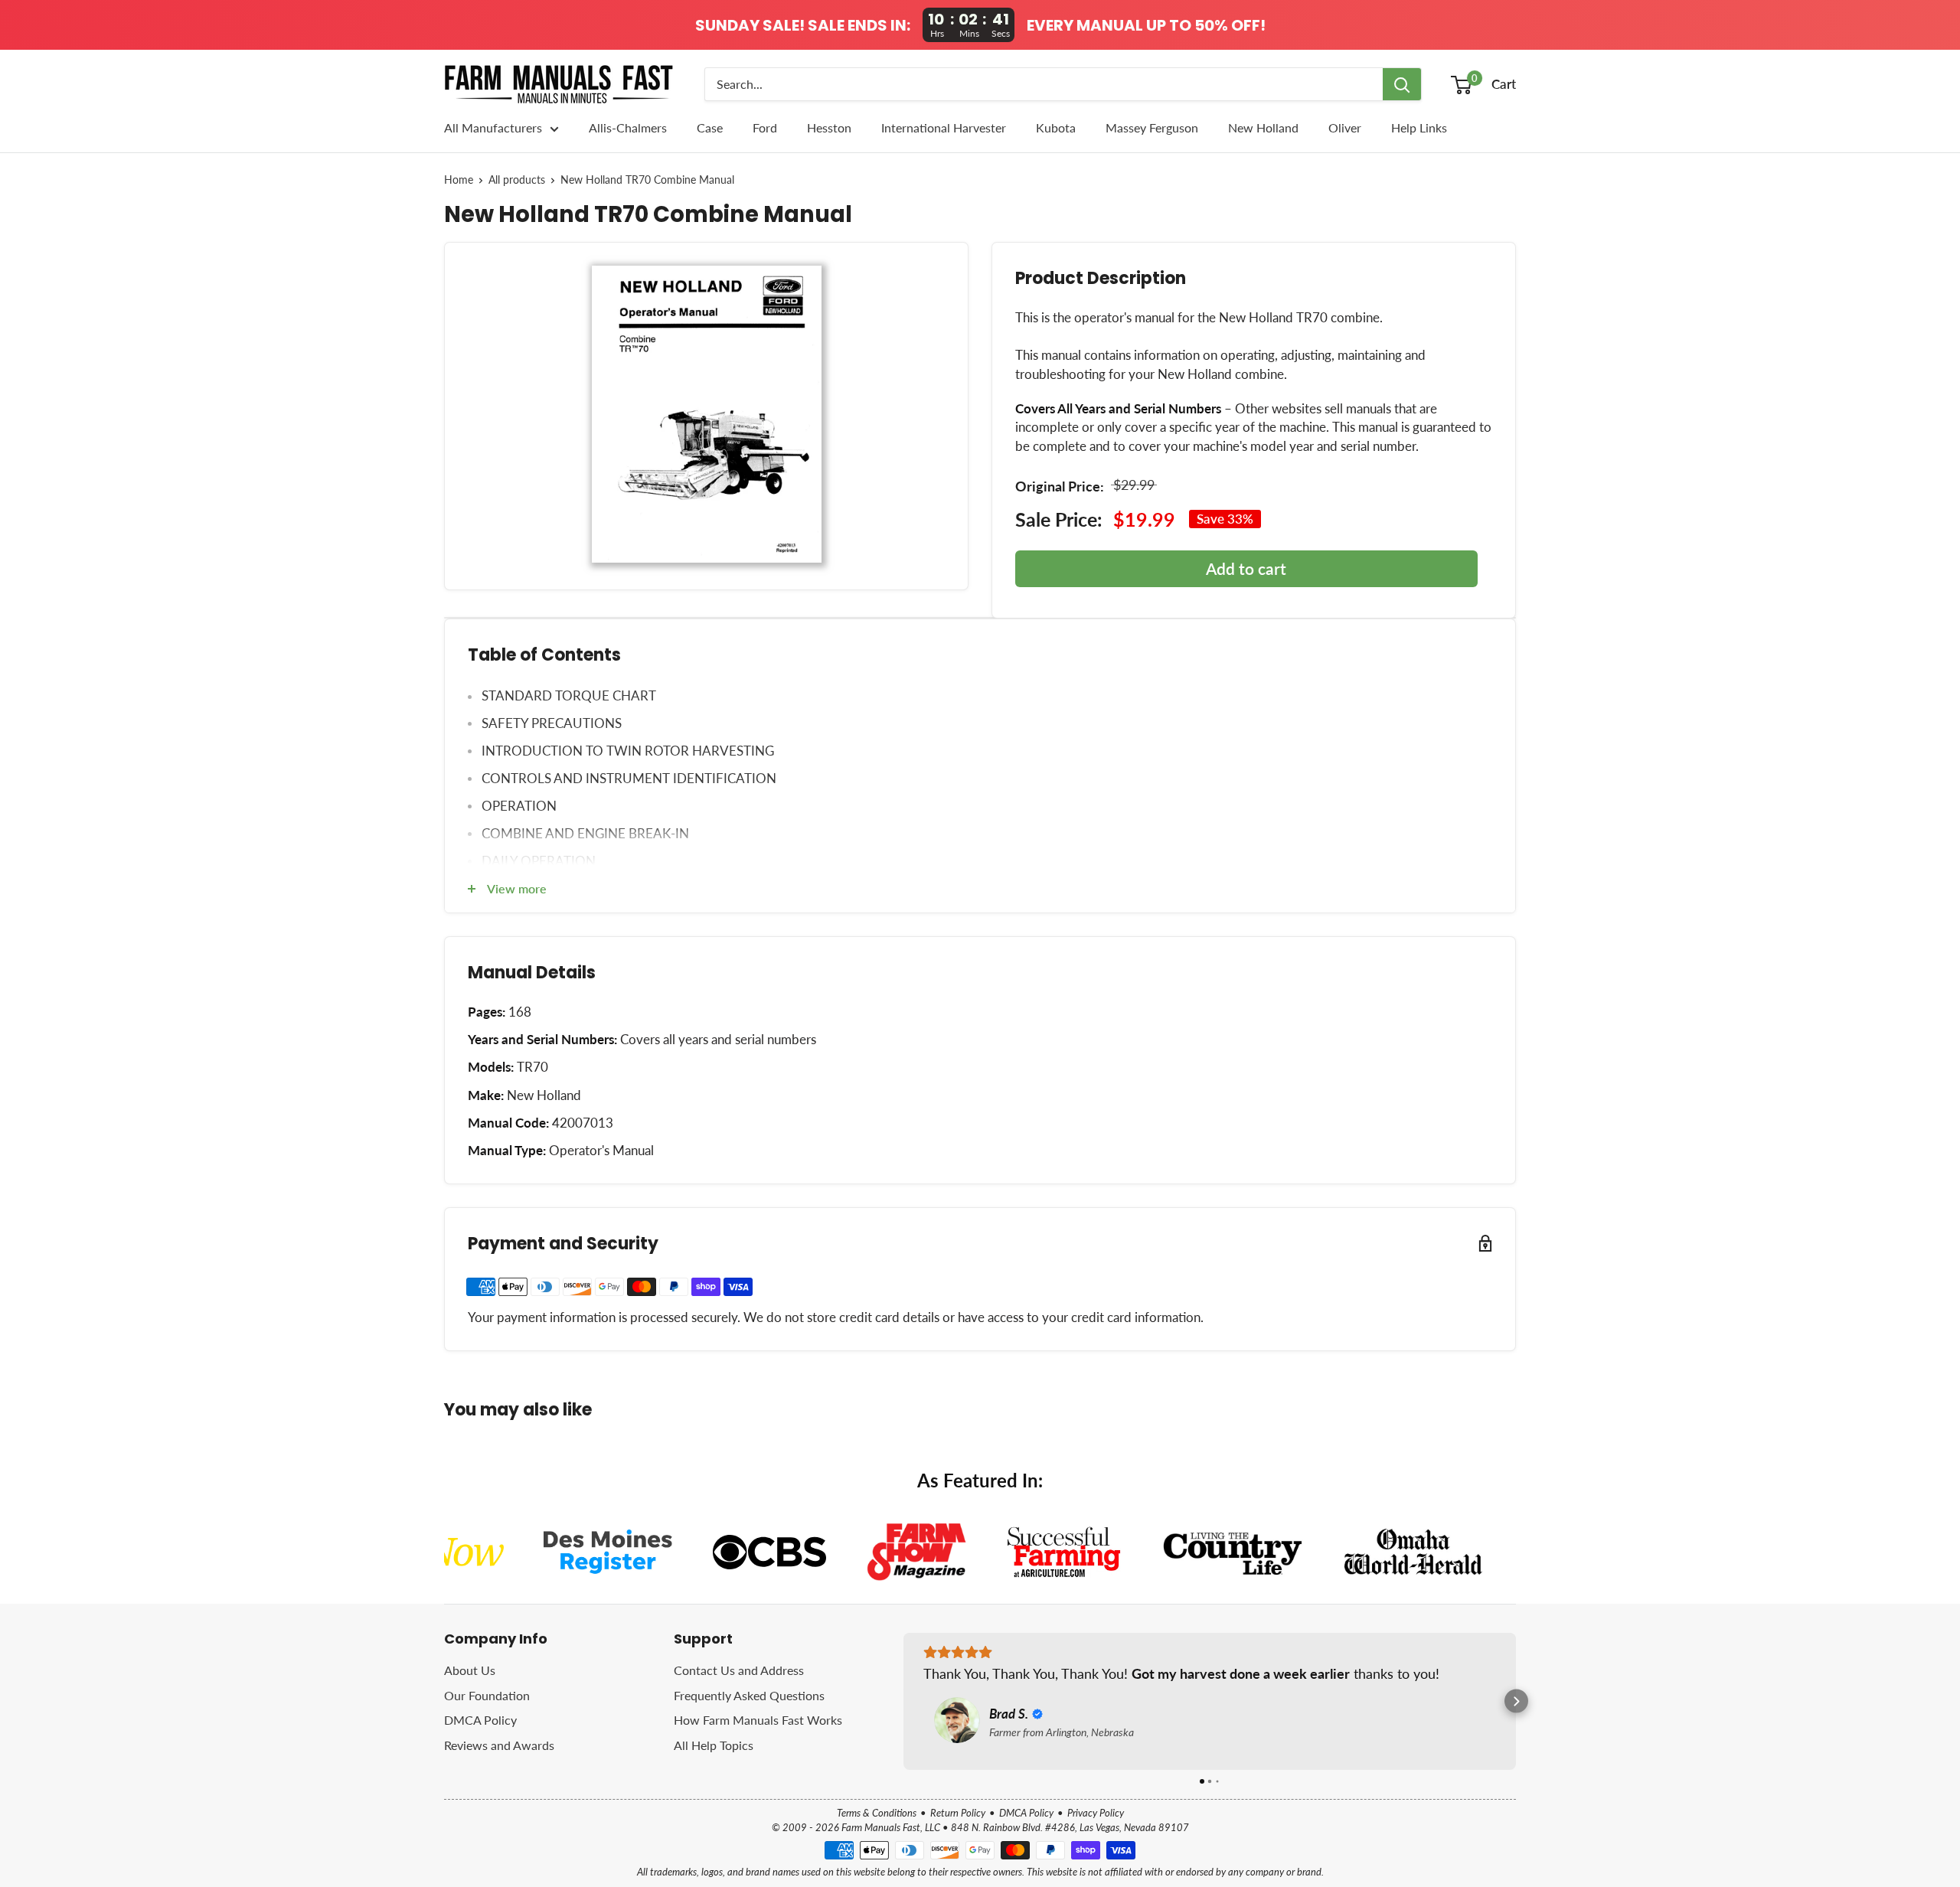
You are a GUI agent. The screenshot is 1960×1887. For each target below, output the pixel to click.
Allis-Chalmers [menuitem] (628, 127)
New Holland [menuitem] (1263, 127)
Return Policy (958, 1813)
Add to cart (1246, 568)
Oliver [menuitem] (1345, 127)
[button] (904, 1701)
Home (459, 180)
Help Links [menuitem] (1419, 127)
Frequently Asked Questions (749, 1695)
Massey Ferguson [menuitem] (1152, 127)
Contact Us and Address (739, 1670)
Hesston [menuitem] (829, 127)
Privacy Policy (1096, 1813)
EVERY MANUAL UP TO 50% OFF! (1146, 25)
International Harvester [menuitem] (944, 127)
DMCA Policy (480, 1720)
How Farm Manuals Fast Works (758, 1720)
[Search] (1402, 84)
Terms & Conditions (877, 1813)
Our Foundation (487, 1695)
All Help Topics (714, 1745)
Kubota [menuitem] (1056, 127)
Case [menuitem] (710, 127)
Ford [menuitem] (765, 127)
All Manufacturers (493, 127)
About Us (470, 1670)
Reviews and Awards (499, 1745)
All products (517, 180)
